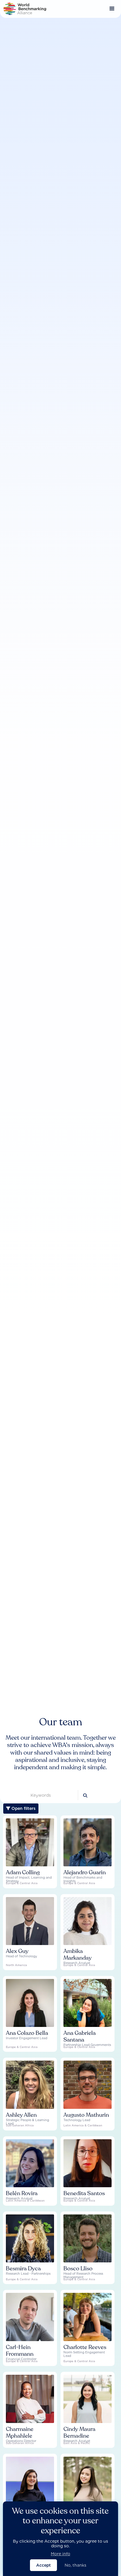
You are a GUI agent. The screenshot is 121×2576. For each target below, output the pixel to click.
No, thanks (75, 2565)
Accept (43, 2565)
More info (60, 2554)
